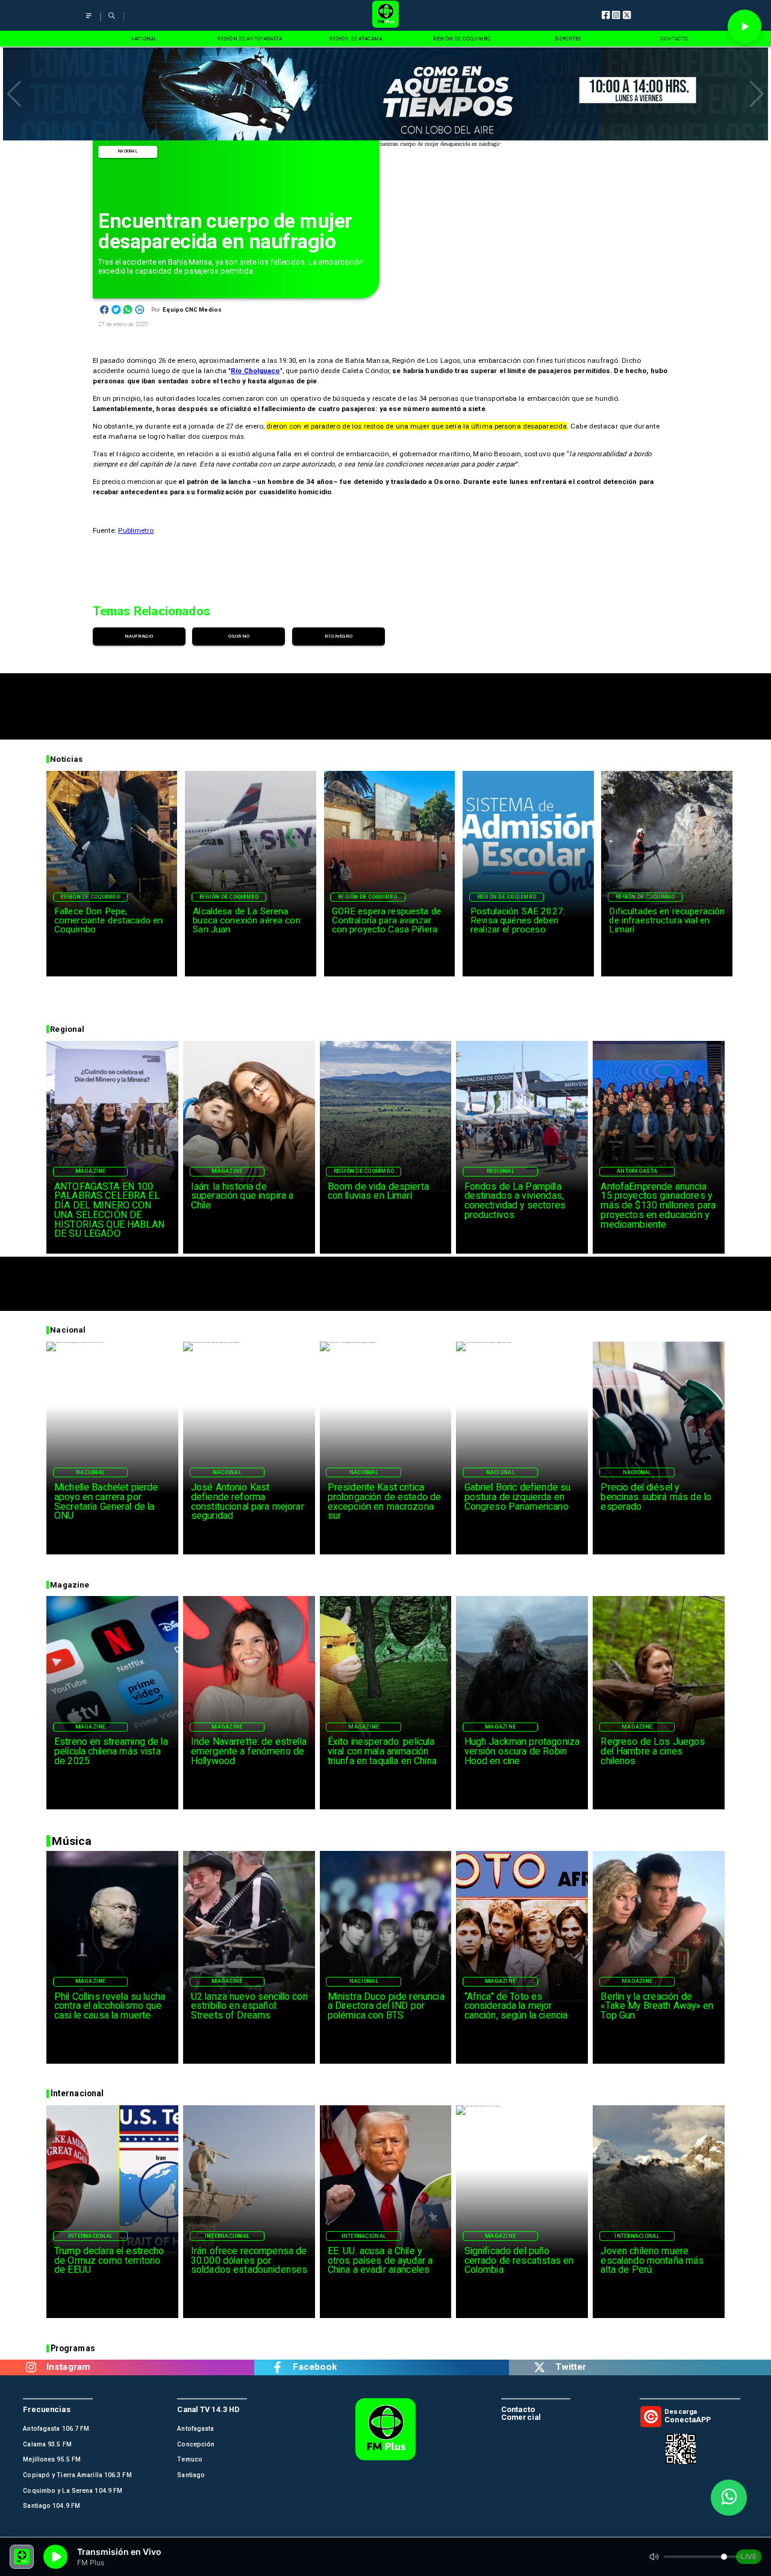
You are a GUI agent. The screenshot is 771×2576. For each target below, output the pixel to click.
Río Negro (339, 636)
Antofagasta (637, 1171)
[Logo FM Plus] (385, 15)
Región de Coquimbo (90, 897)
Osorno (239, 636)
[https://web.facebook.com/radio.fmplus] (277, 2367)
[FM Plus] (89, 20)
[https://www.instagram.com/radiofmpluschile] (31, 2367)
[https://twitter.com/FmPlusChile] (540, 2367)
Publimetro (136, 530)
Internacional (90, 2236)
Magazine (91, 1171)
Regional (501, 1171)
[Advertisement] (385, 700)
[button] (14, 94)
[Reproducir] (744, 27)
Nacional (128, 151)
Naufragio (139, 636)
